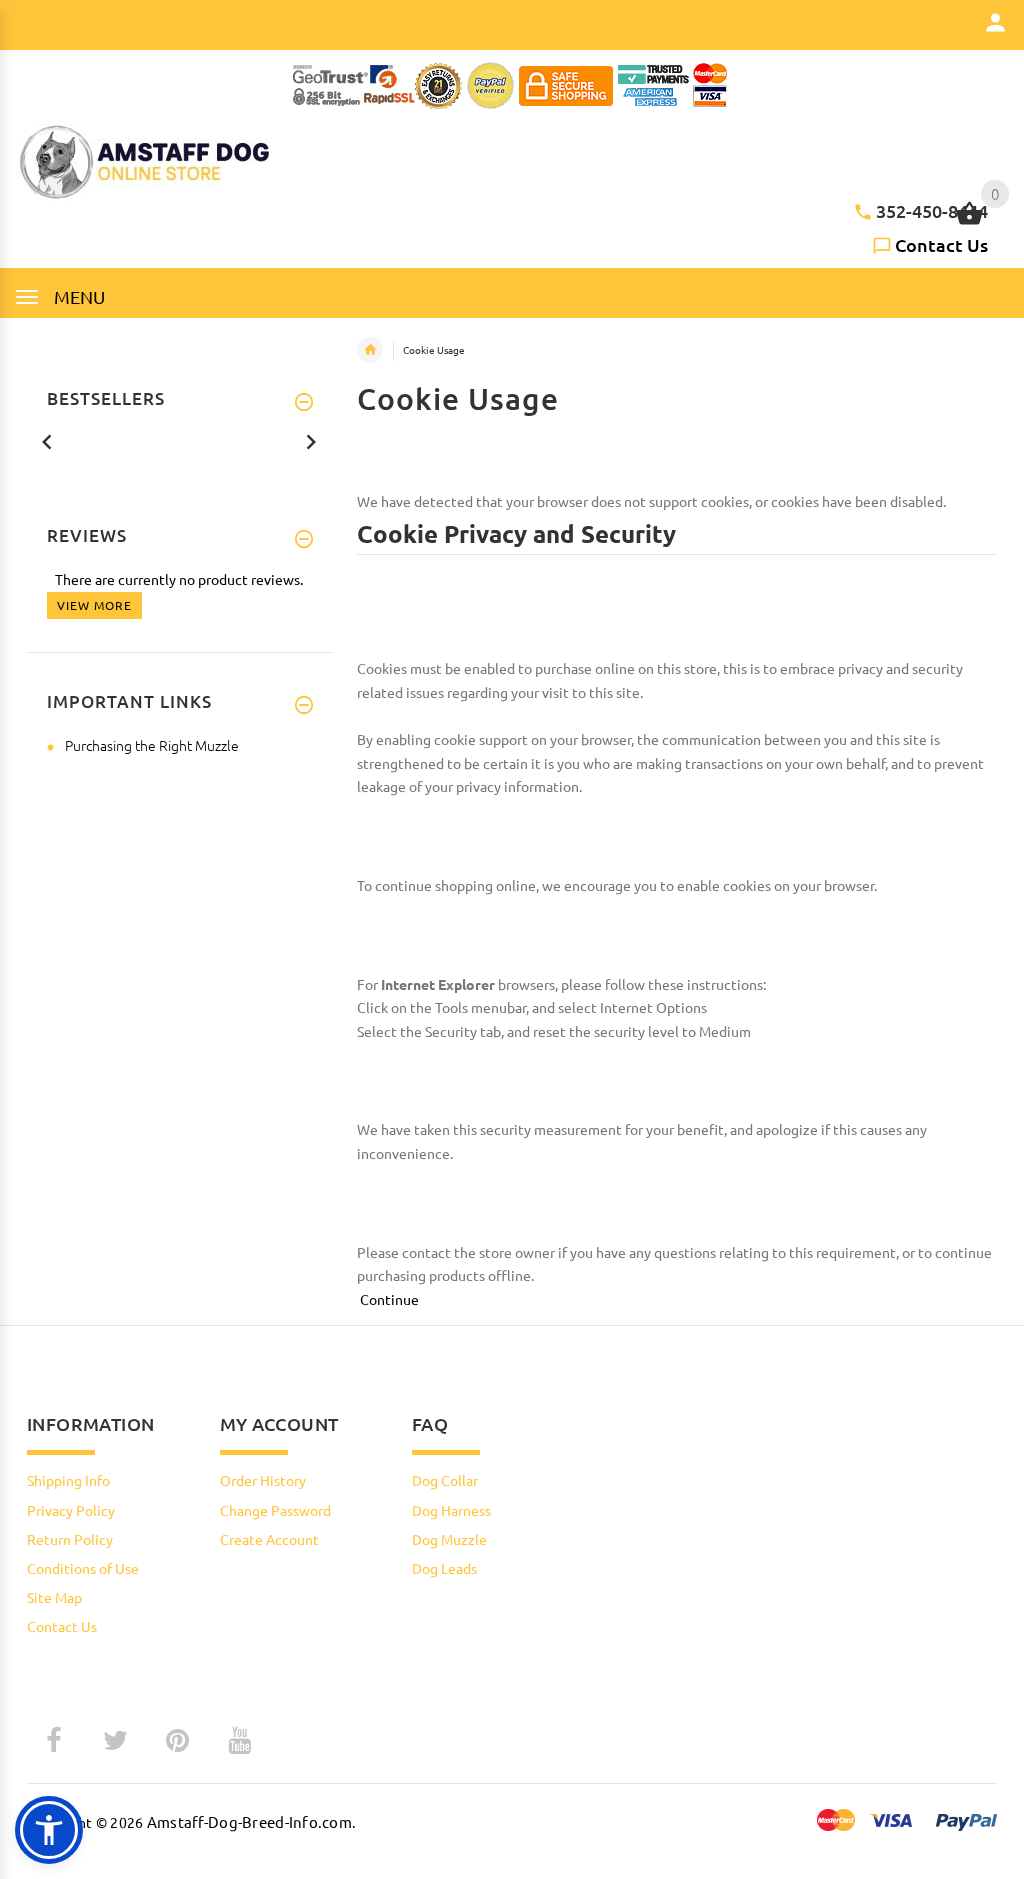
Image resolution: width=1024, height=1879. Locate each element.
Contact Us (941, 244)
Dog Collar (445, 1480)
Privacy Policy (71, 1510)
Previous (47, 440)
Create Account (269, 1539)
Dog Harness (451, 1510)
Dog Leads (444, 1568)
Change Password (275, 1510)
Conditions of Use (83, 1568)
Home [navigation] (370, 350)
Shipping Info (68, 1480)
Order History (263, 1480)
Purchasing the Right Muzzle (152, 745)
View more (94, 605)
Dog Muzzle (449, 1539)
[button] (49, 1830)
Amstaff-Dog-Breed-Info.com (249, 1821)
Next (311, 440)
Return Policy (70, 1539)
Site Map (54, 1597)
